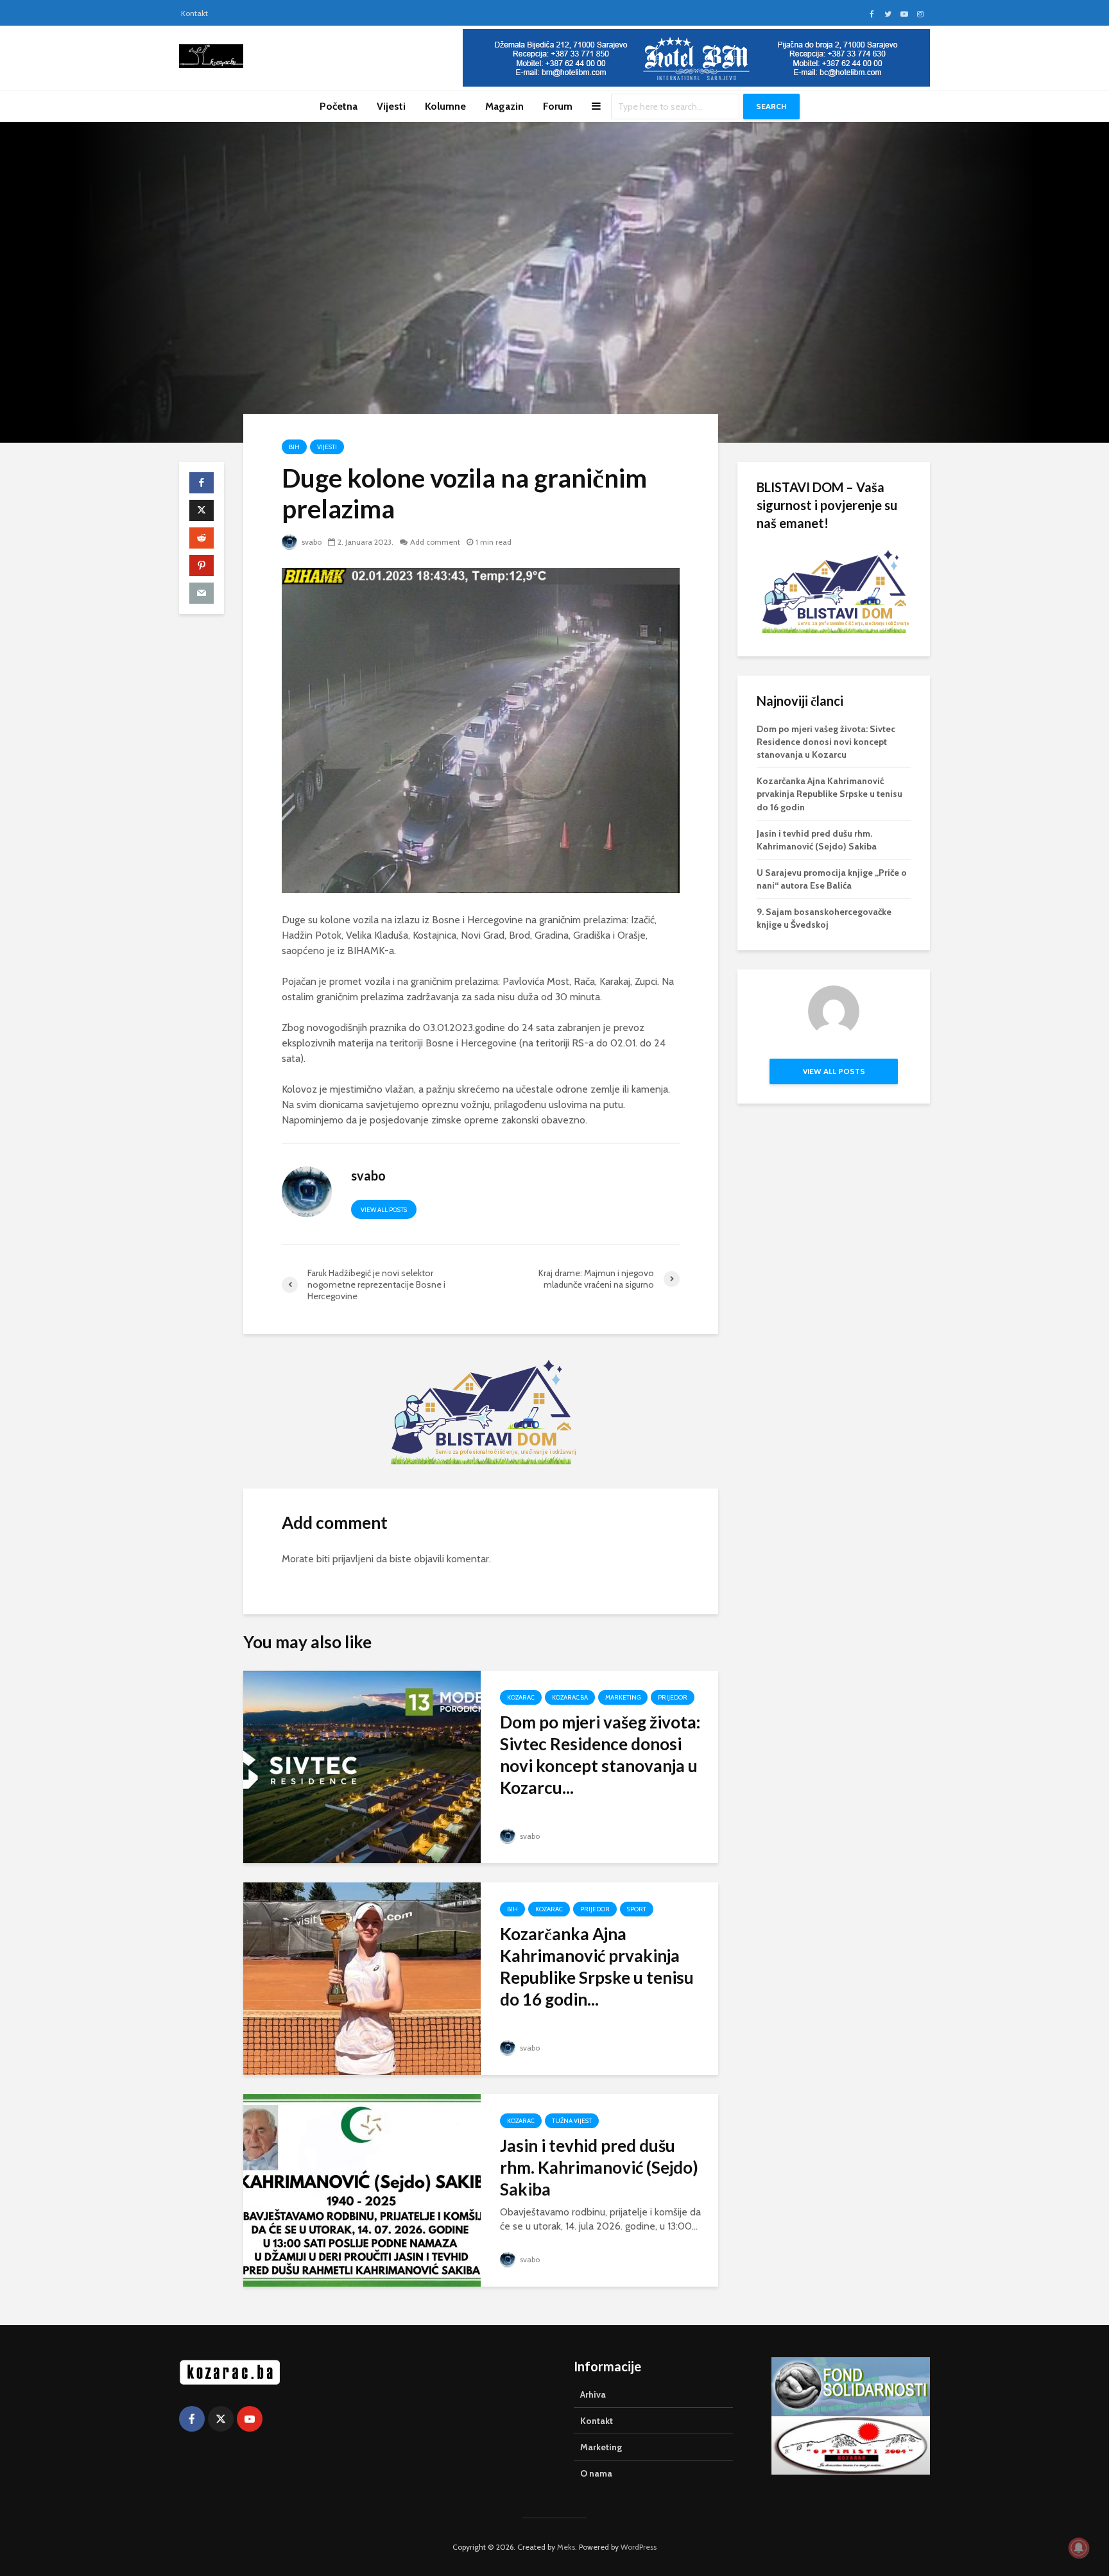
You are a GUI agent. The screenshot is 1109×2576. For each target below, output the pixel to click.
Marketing (623, 1697)
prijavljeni (353, 1559)
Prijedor (673, 1697)
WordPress (639, 2547)
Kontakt (194, 13)
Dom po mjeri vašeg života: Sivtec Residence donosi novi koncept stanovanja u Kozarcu (826, 742)
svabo (311, 542)
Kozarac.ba (570, 1697)
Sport (637, 1909)
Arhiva (593, 2394)
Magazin (504, 106)
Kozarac (521, 1697)
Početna (339, 106)
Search (771, 106)
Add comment (435, 542)
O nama (596, 2473)
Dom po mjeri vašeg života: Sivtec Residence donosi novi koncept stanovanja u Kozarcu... (600, 1755)
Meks (566, 2547)
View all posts (384, 1210)
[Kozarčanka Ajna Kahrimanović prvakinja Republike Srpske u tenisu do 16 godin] (362, 1978)
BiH (294, 447)
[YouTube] (250, 2419)
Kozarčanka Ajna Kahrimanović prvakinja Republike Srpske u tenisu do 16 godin (830, 794)
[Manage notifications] (1079, 2548)
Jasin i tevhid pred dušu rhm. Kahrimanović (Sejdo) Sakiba (599, 2167)
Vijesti (391, 106)
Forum (558, 106)
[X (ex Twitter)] (221, 2419)
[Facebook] (192, 2419)
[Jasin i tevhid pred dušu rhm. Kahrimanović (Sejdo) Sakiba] (362, 2189)
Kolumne (445, 106)
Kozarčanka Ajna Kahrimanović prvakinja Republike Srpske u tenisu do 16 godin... (597, 1966)
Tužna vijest (572, 2121)
